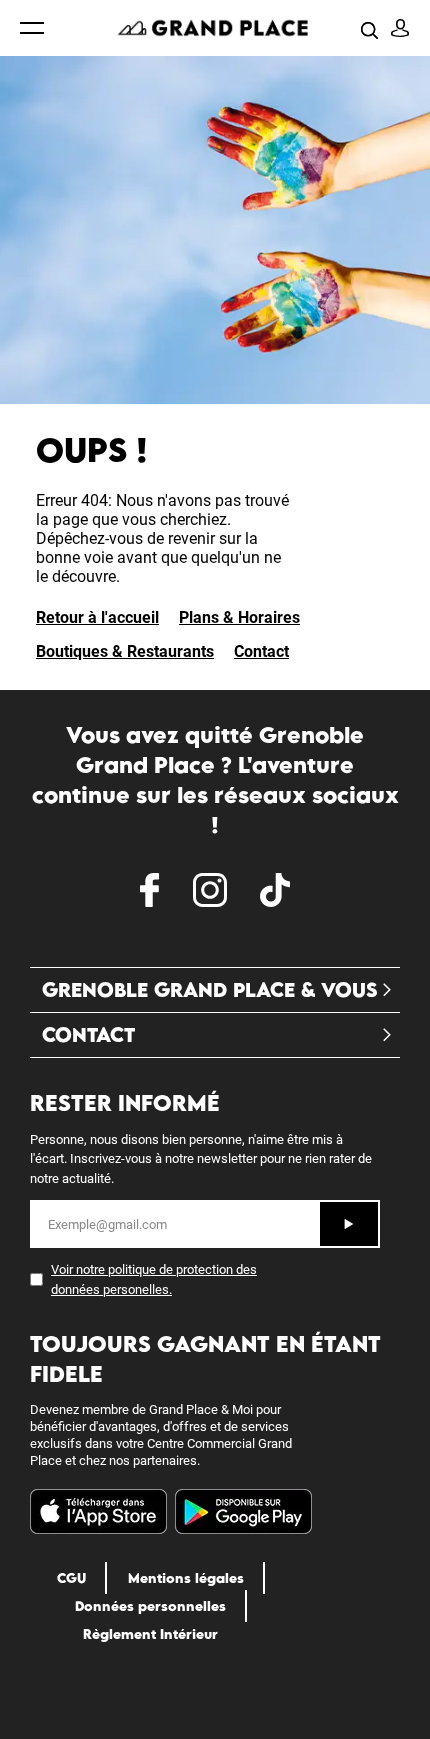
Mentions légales (186, 1578)
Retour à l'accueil (97, 617)
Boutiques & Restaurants (125, 651)
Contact (261, 651)
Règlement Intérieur (150, 1634)
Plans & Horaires (239, 617)
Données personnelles (150, 1606)
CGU (71, 1578)
